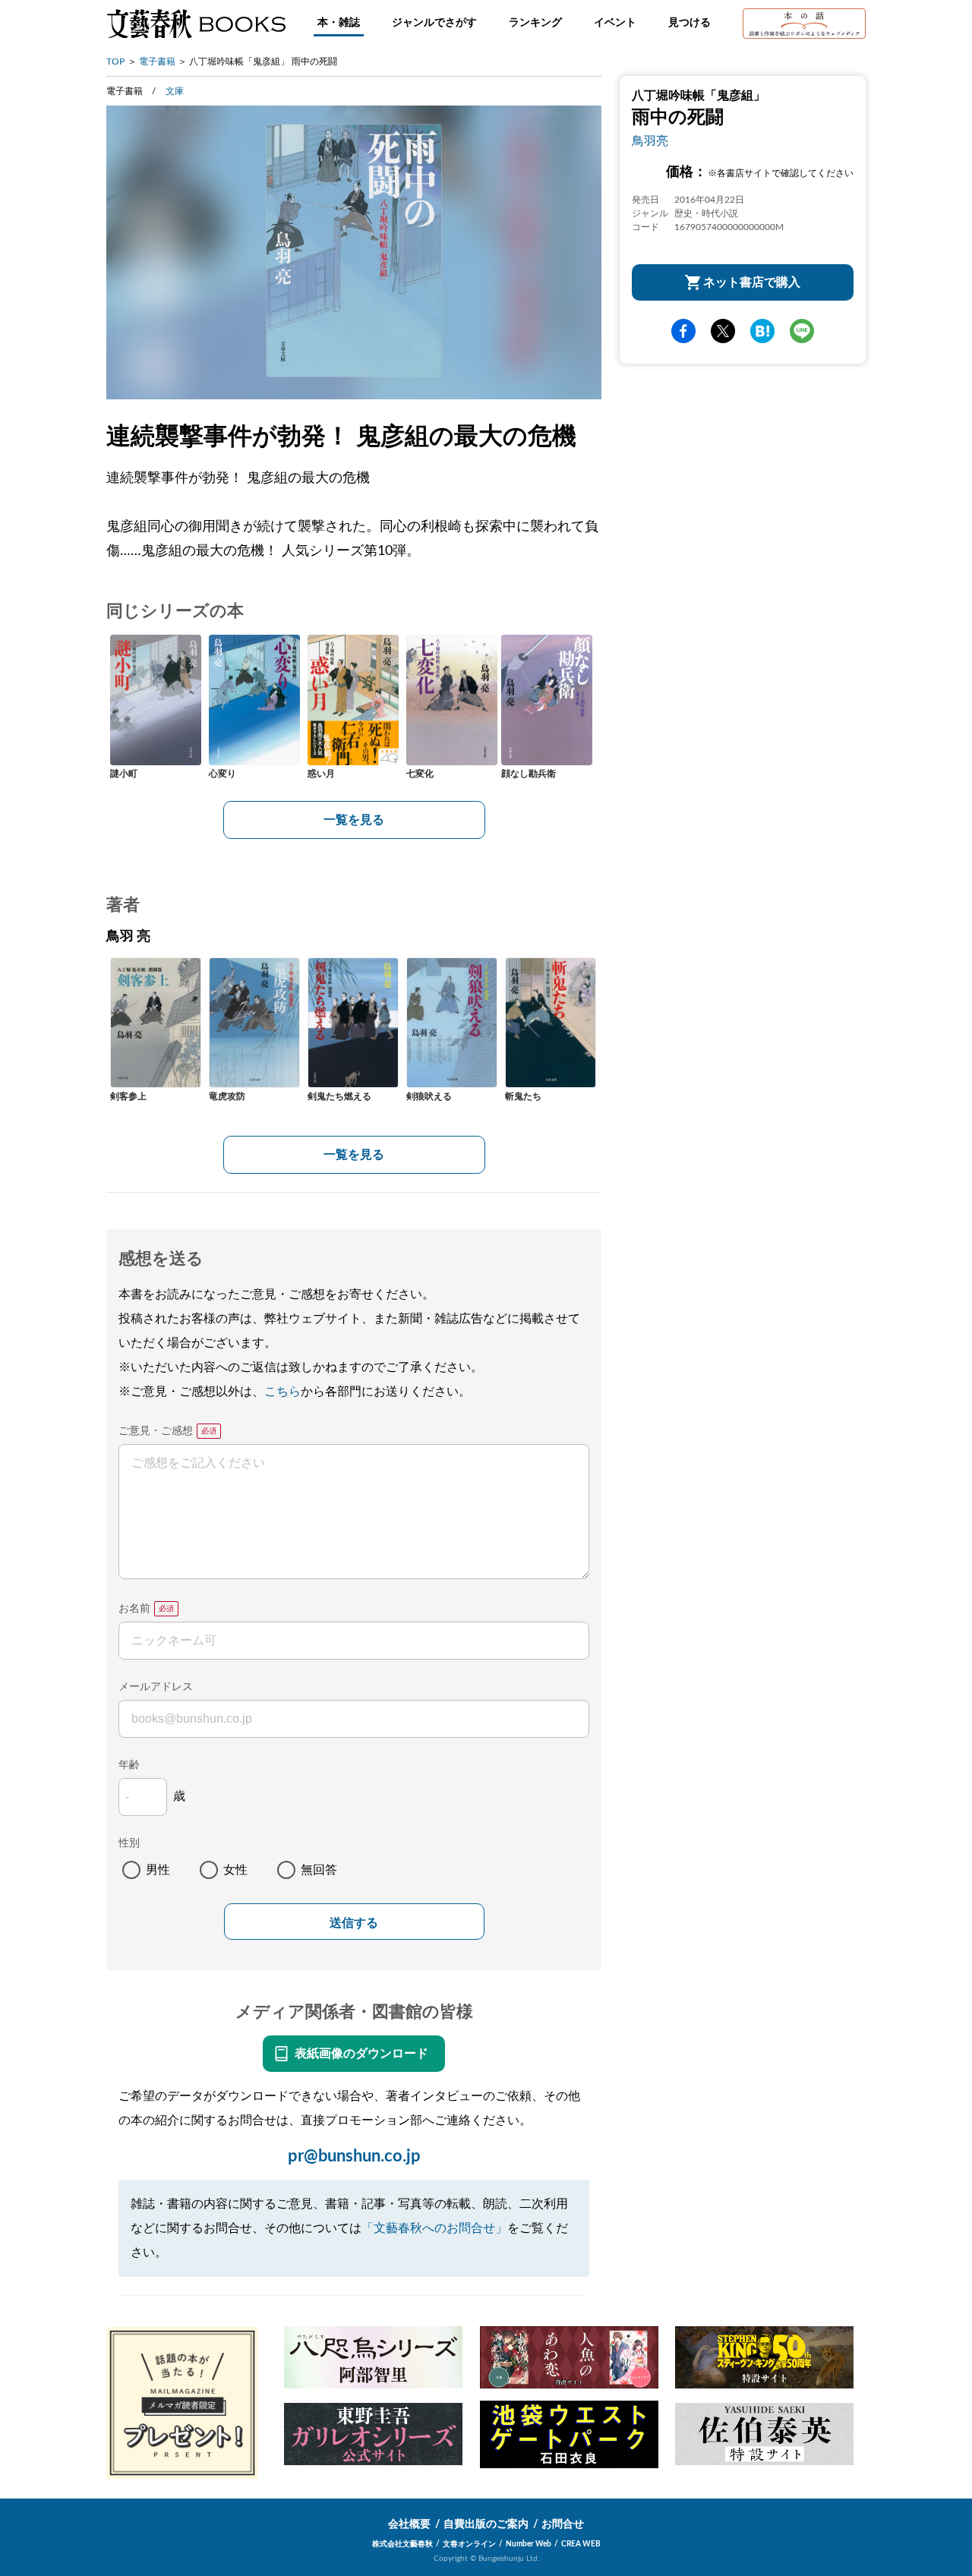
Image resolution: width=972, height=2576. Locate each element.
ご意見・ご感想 (156, 1431)
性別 (129, 1843)
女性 (235, 1870)
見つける (690, 23)
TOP (115, 61)
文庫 (175, 91)
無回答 (319, 1870)
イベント (615, 23)
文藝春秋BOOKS (196, 24)
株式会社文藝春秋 (402, 2544)
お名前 (134, 1609)
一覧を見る (354, 820)
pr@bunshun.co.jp (354, 2156)
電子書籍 (157, 61)
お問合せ (563, 2524)
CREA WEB (581, 2544)
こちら (282, 1392)
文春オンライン (469, 2544)
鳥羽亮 (650, 141)
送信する (354, 1923)
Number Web (529, 2544)
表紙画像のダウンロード (361, 2054)
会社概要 (409, 2524)
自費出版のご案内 (486, 2524)
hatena (762, 331)
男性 (158, 1870)
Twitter (723, 331)
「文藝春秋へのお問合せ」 (434, 2228)
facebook (683, 331)
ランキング (535, 23)
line (802, 331)
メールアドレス (156, 1687)
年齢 (129, 1765)
